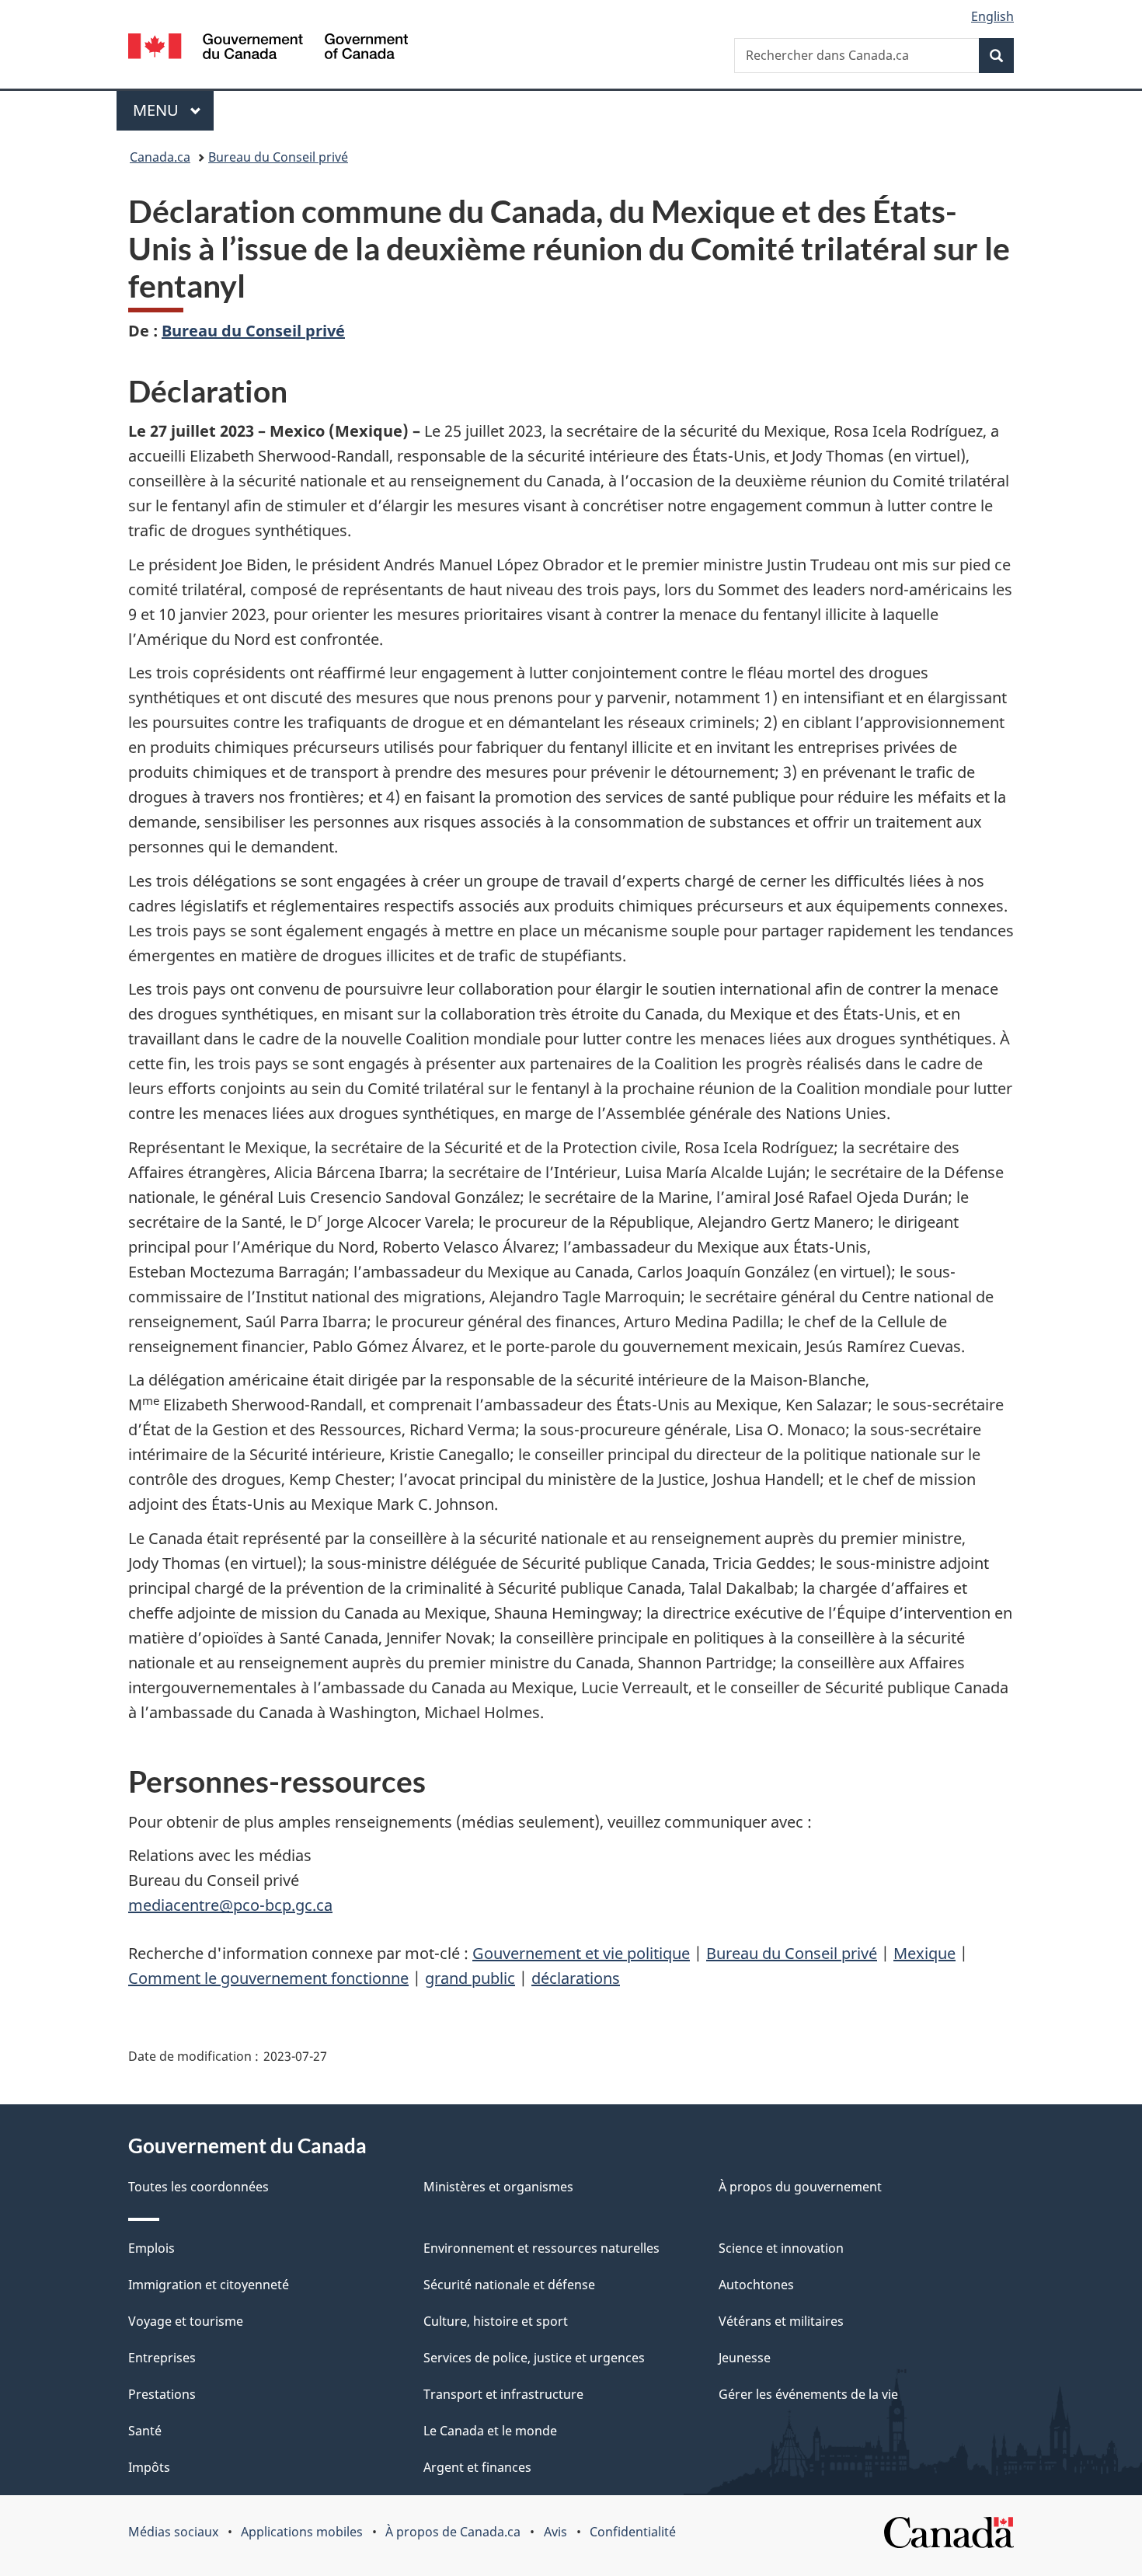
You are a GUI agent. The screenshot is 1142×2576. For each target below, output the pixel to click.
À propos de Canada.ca (453, 2532)
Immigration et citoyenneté (209, 2285)
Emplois (151, 2248)
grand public (470, 1978)
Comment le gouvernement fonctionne (268, 1978)
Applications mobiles (302, 2532)
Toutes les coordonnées (198, 2187)
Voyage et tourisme (186, 2321)
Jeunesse (745, 2358)
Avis (555, 2532)
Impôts (149, 2467)
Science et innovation (781, 2248)
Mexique (924, 1953)
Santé (145, 2431)
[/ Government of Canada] (268, 49)
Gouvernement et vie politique (581, 1953)
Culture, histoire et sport (496, 2321)
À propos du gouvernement (800, 2187)
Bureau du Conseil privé (278, 157)
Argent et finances (477, 2467)
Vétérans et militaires (781, 2321)
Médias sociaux (173, 2532)
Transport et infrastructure (503, 2394)
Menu (173, 110)
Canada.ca (160, 157)
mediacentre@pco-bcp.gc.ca (230, 1905)
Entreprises (162, 2358)
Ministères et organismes (498, 2187)
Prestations (162, 2394)
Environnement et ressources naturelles (541, 2248)
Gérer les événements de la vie (808, 2394)
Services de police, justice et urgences (534, 2358)
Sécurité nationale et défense (509, 2285)
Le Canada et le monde (490, 2431)
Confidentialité (633, 2532)
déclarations (576, 1978)
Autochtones (756, 2285)
